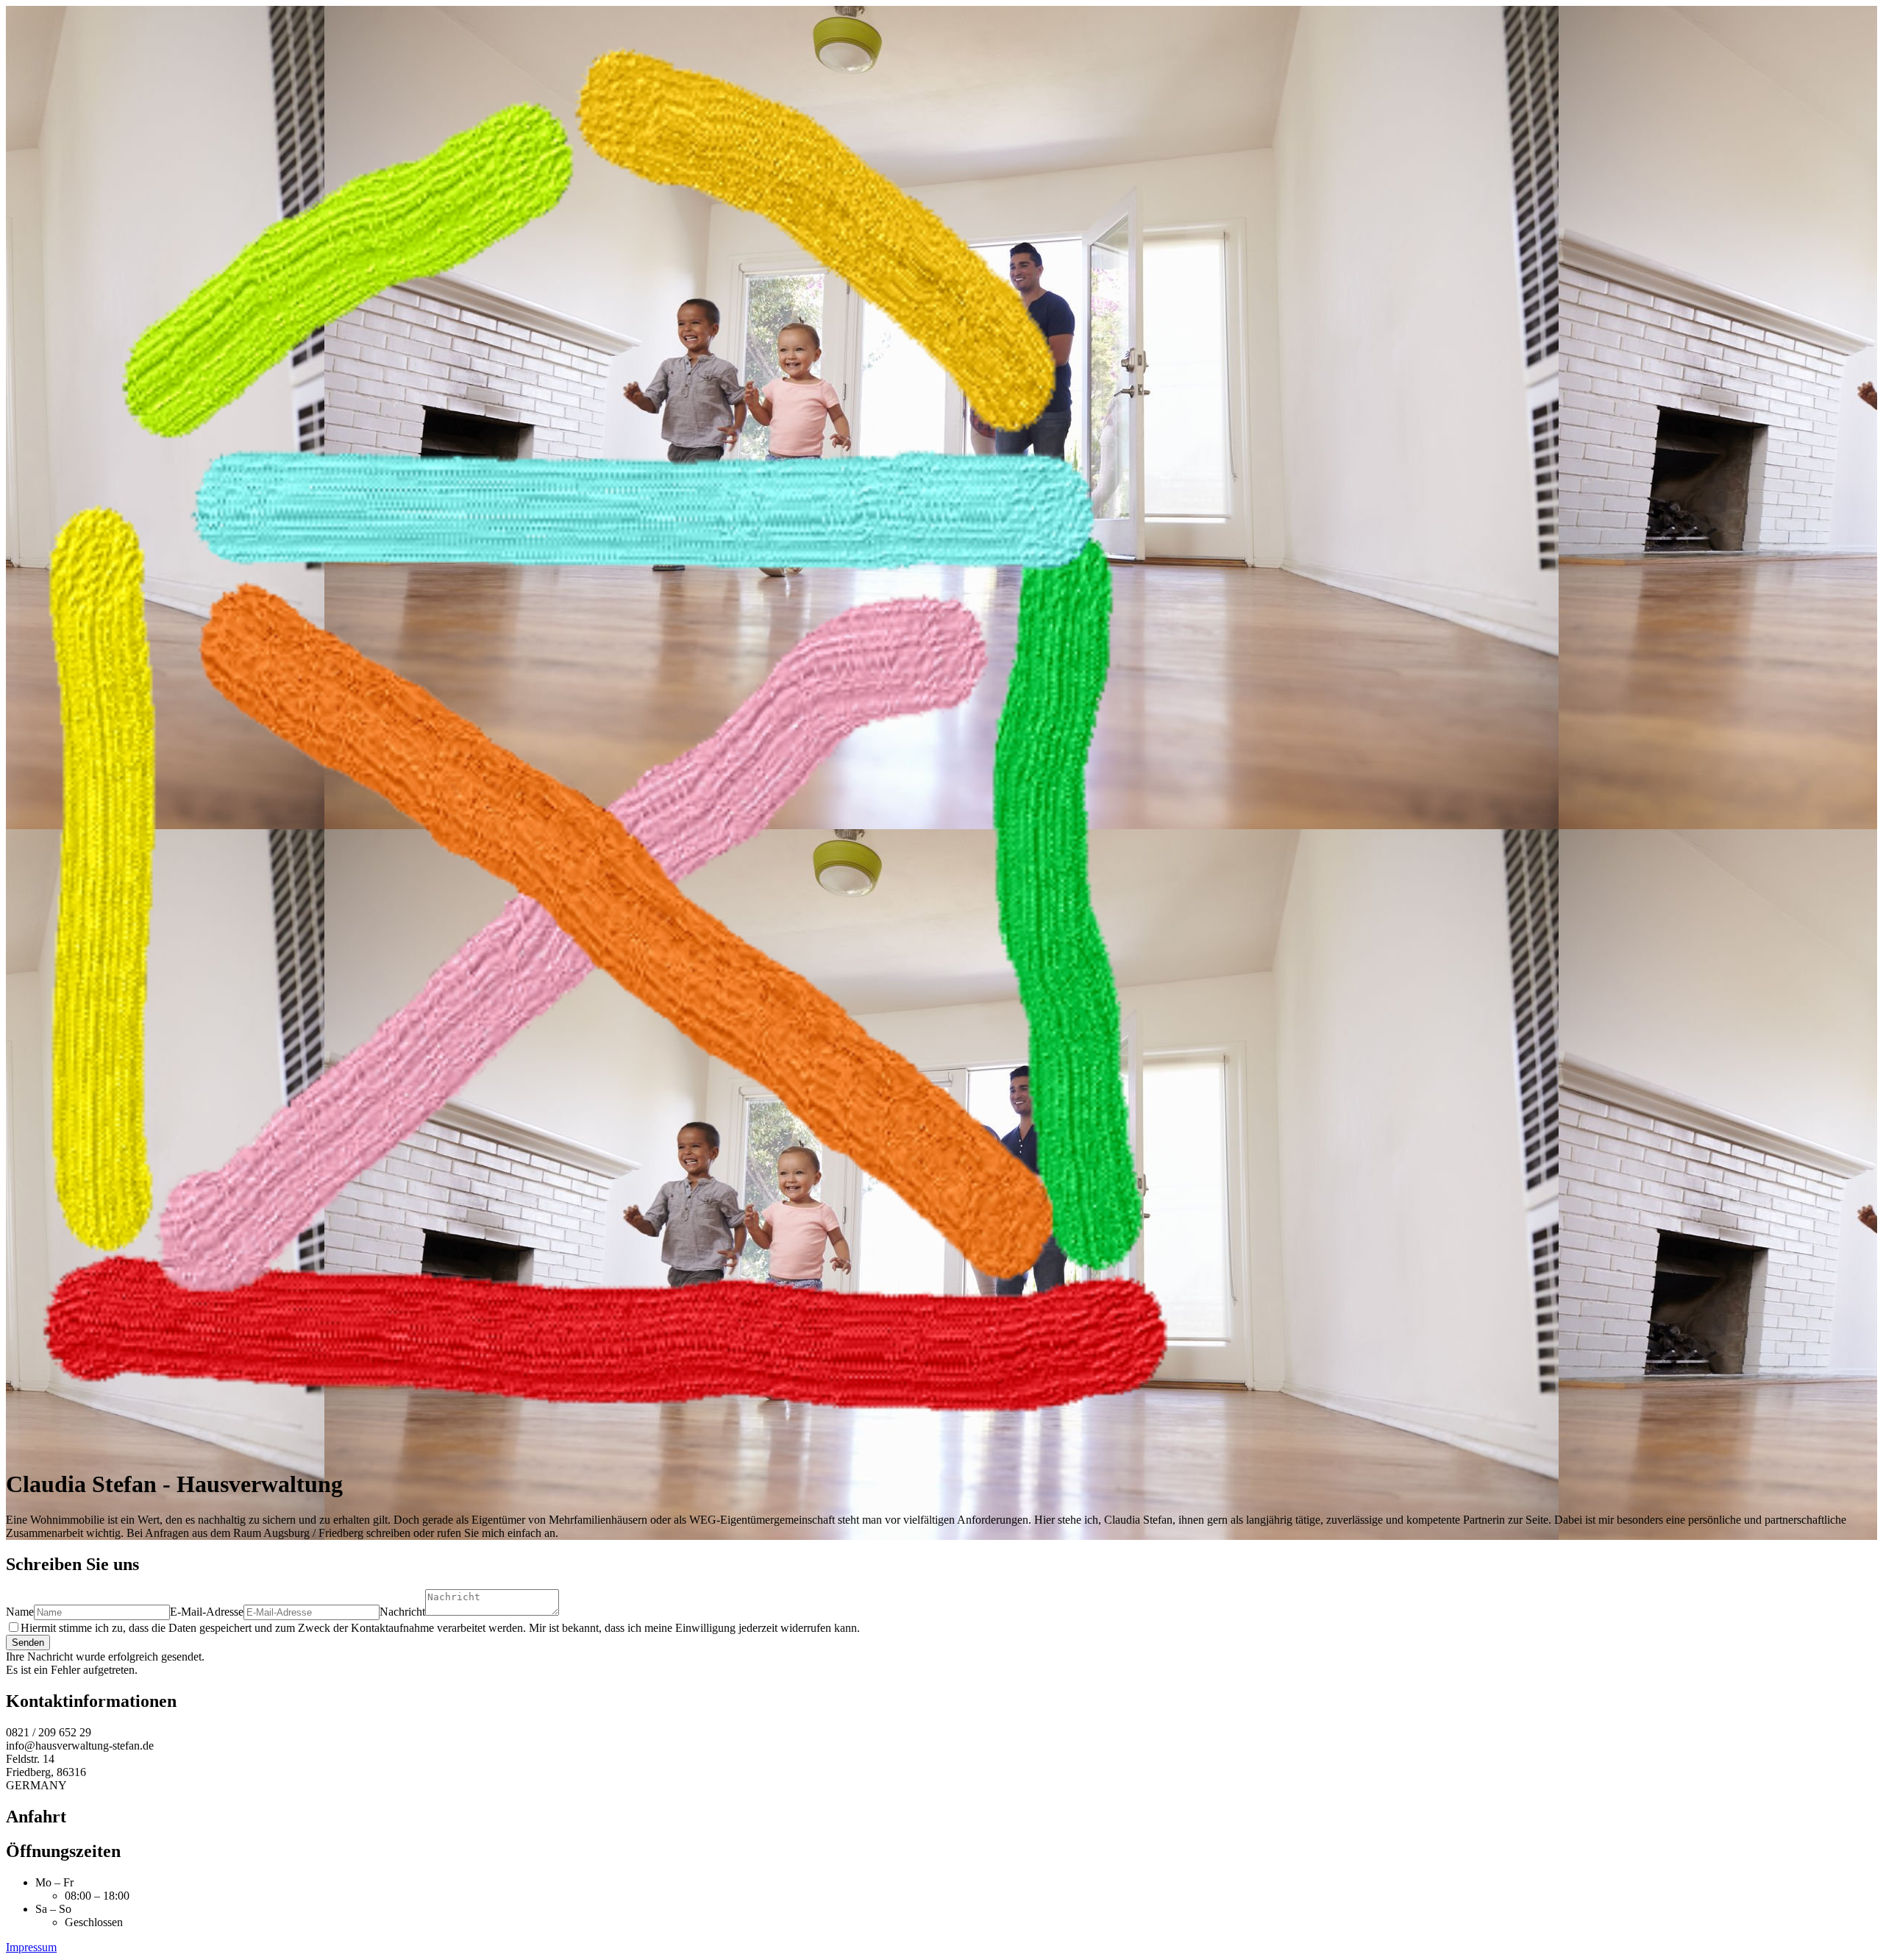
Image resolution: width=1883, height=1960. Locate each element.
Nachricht (402, 1612)
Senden (28, 1643)
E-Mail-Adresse (207, 1612)
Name (20, 1612)
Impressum (31, 1947)
